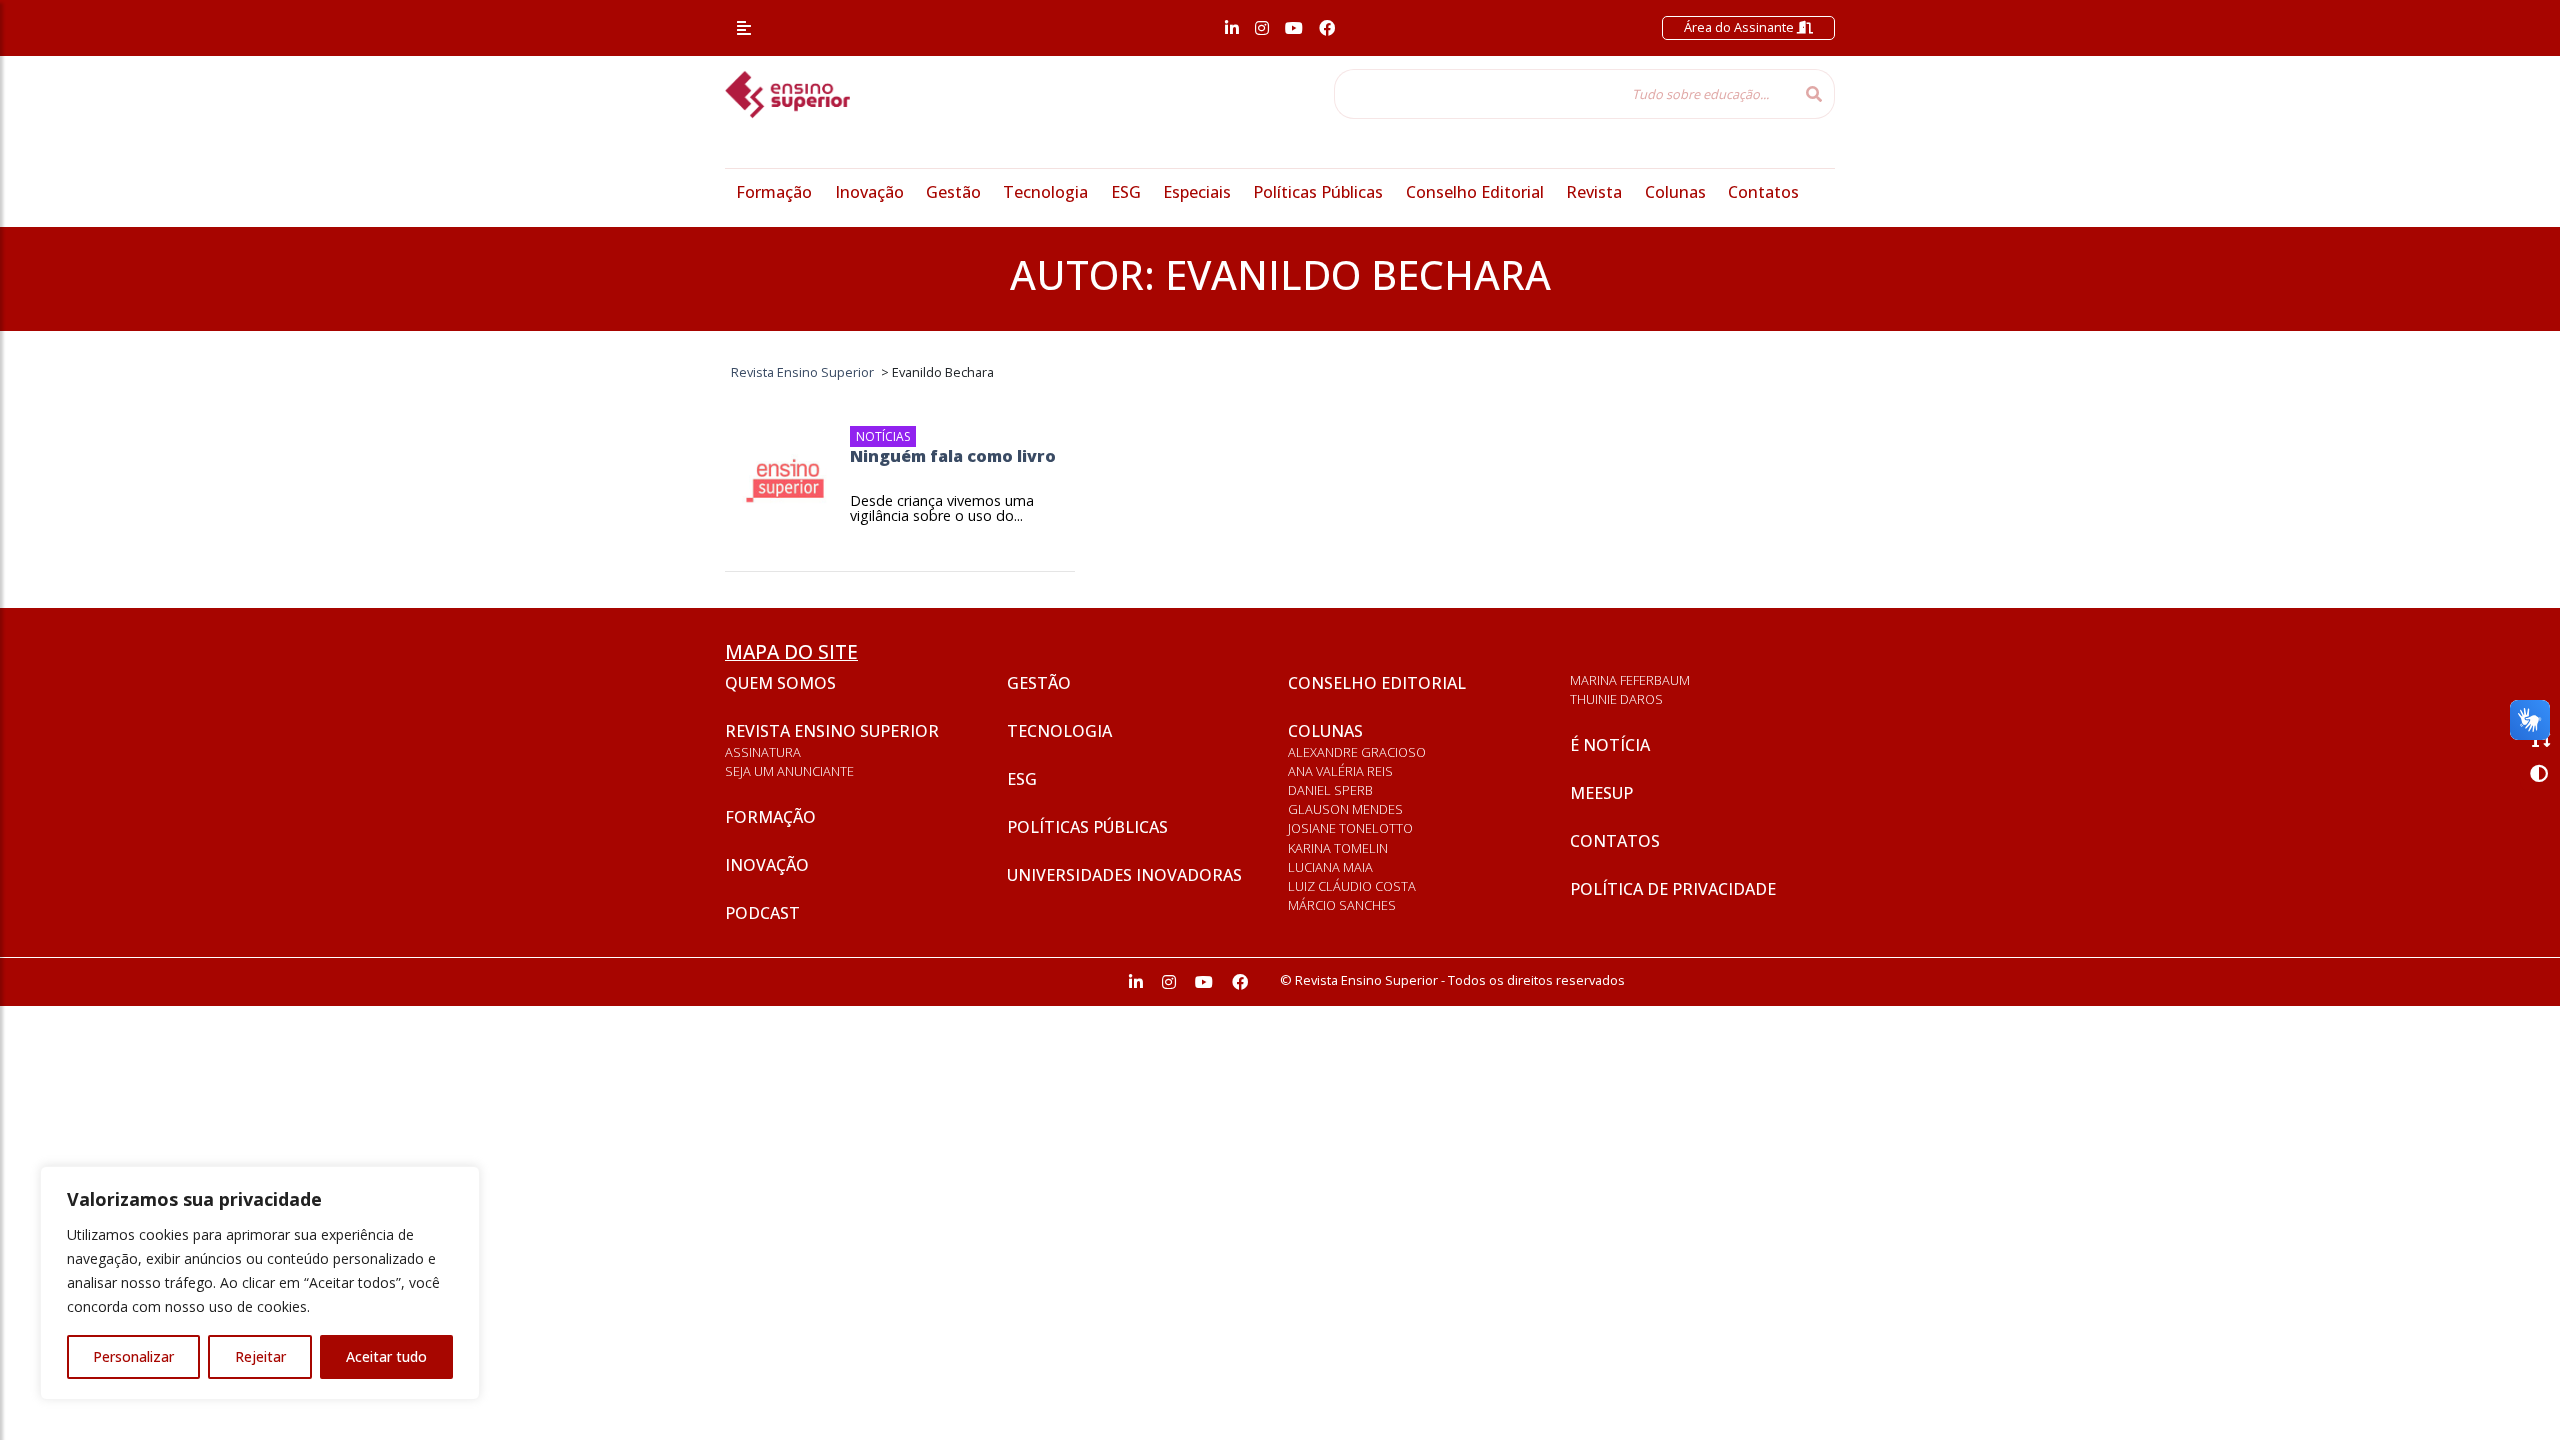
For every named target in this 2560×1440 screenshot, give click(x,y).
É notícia (1610, 745)
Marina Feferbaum (1630, 680)
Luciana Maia (1330, 867)
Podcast (762, 913)
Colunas (1675, 192)
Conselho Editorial (1475, 192)
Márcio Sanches (1342, 905)
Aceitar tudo (386, 1356)
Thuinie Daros (1616, 699)
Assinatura (763, 752)
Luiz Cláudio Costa (1352, 886)
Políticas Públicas (1318, 192)
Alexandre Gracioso (1357, 752)
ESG (1126, 192)
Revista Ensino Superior (832, 731)
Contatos (1763, 192)
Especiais (1197, 192)
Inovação (869, 192)
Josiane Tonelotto (1350, 828)
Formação (774, 192)
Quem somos (780, 683)
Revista (1594, 192)
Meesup (1601, 793)
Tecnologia (1045, 192)
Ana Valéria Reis (1340, 771)
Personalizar (133, 1356)
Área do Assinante (1740, 27)
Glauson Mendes (1345, 809)
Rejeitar (260, 1356)
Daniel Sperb (1330, 790)
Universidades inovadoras (1124, 875)
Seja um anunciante (789, 771)
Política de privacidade (1673, 889)
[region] (260, 1283)
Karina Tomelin (1338, 848)
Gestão (953, 192)
